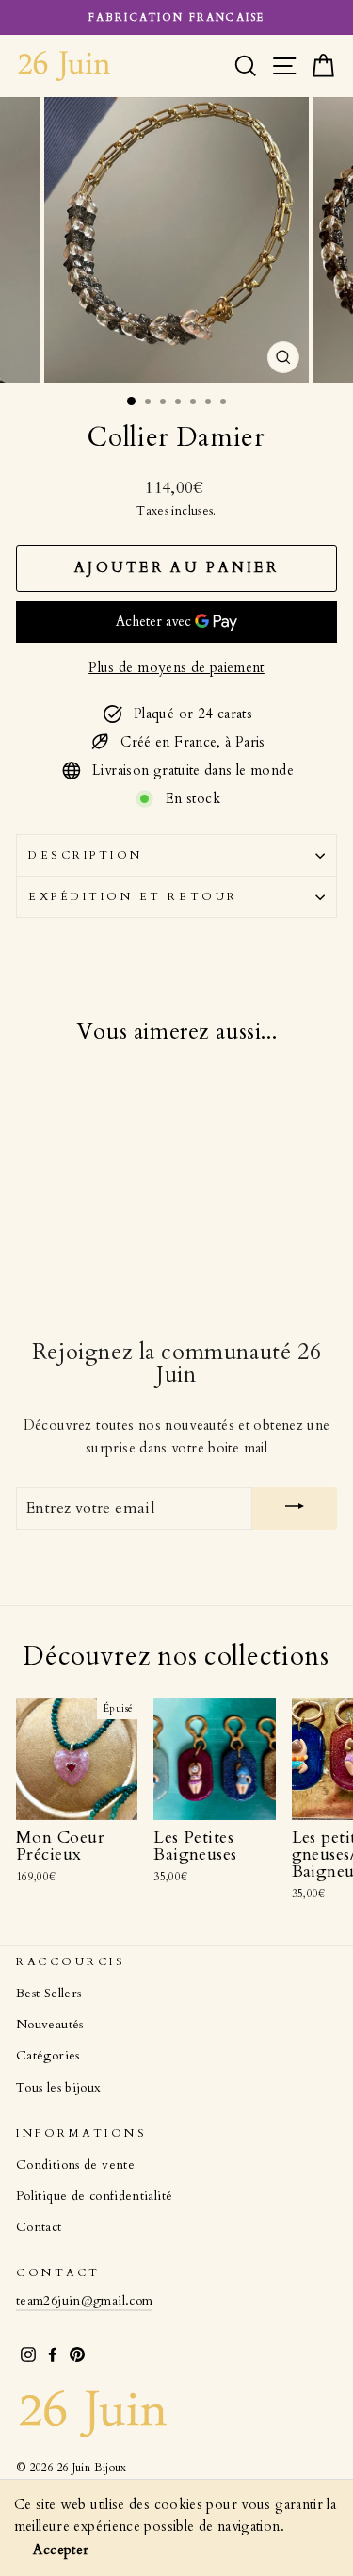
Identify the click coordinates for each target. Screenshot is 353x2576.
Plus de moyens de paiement (176, 667)
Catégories (48, 2056)
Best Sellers (48, 1994)
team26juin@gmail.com (84, 2301)
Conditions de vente (75, 2165)
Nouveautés (50, 2025)
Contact (39, 2227)
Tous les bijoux (59, 2088)
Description (86, 855)
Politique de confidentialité (94, 2196)
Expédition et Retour (133, 896)
